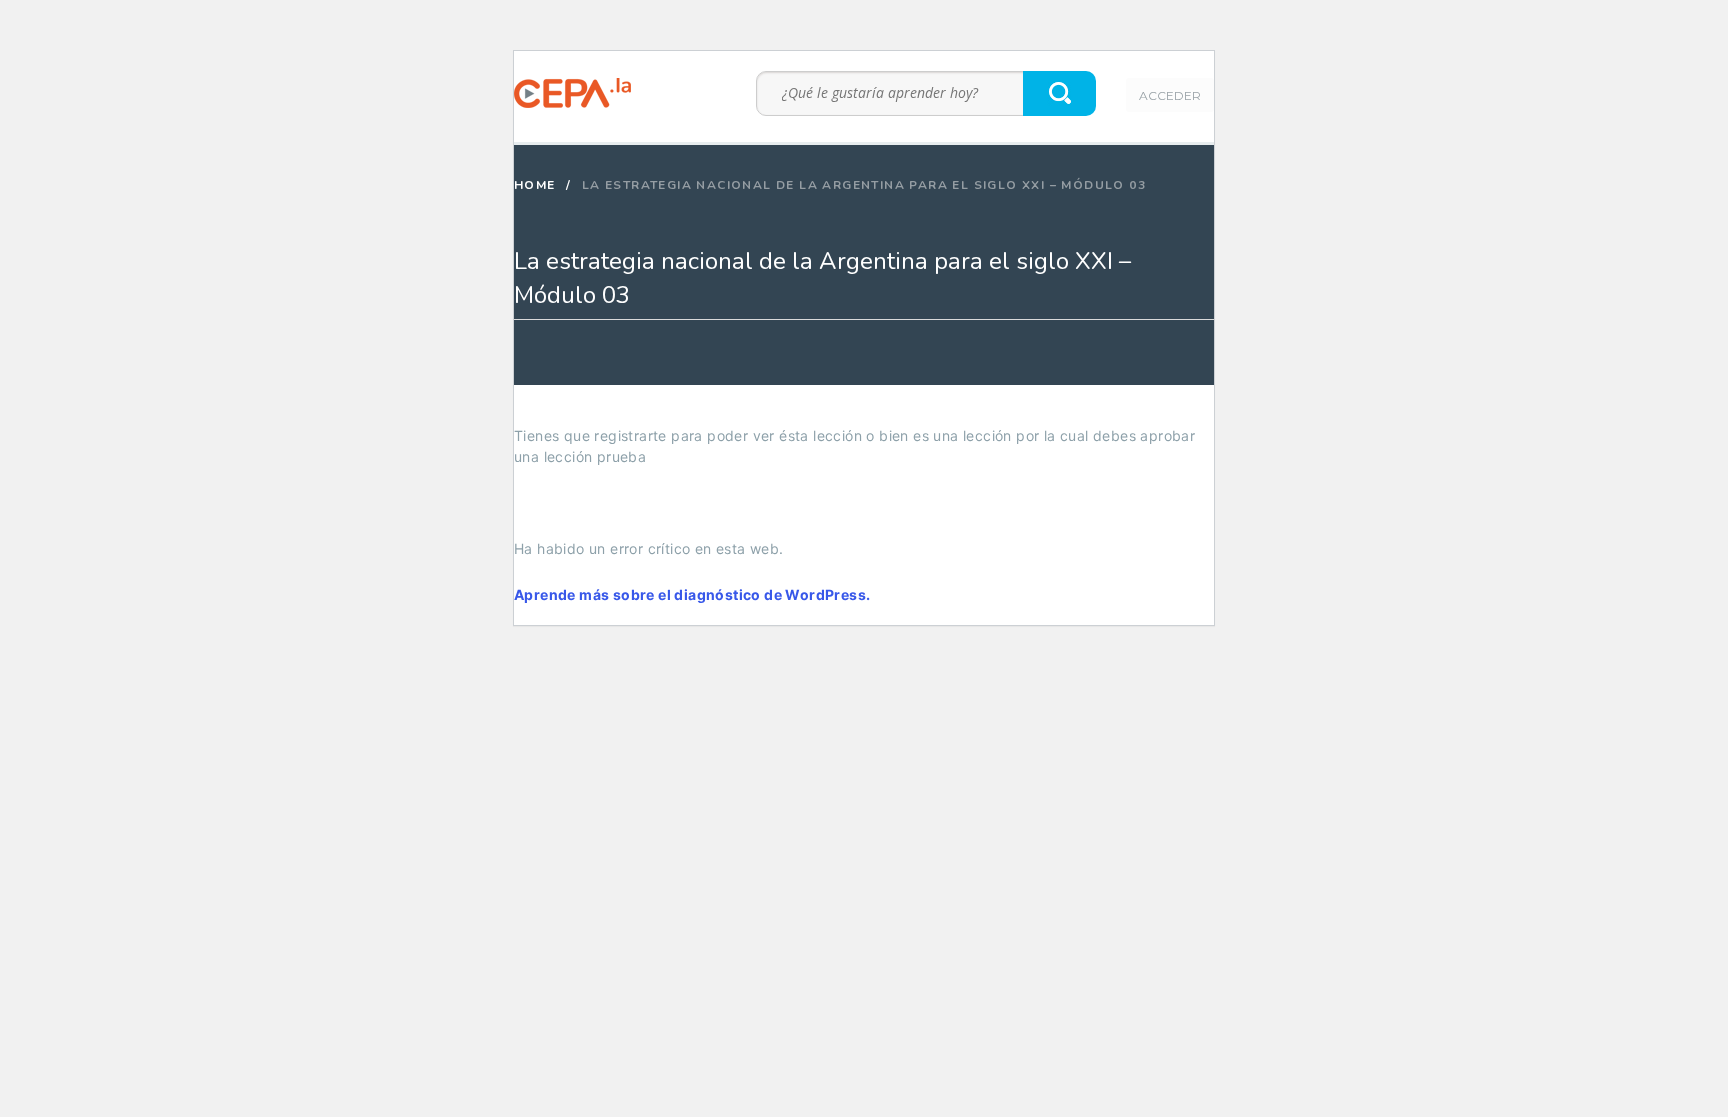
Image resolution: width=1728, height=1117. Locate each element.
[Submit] (1060, 92)
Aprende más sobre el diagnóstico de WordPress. (692, 594)
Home (535, 185)
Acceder (1170, 95)
